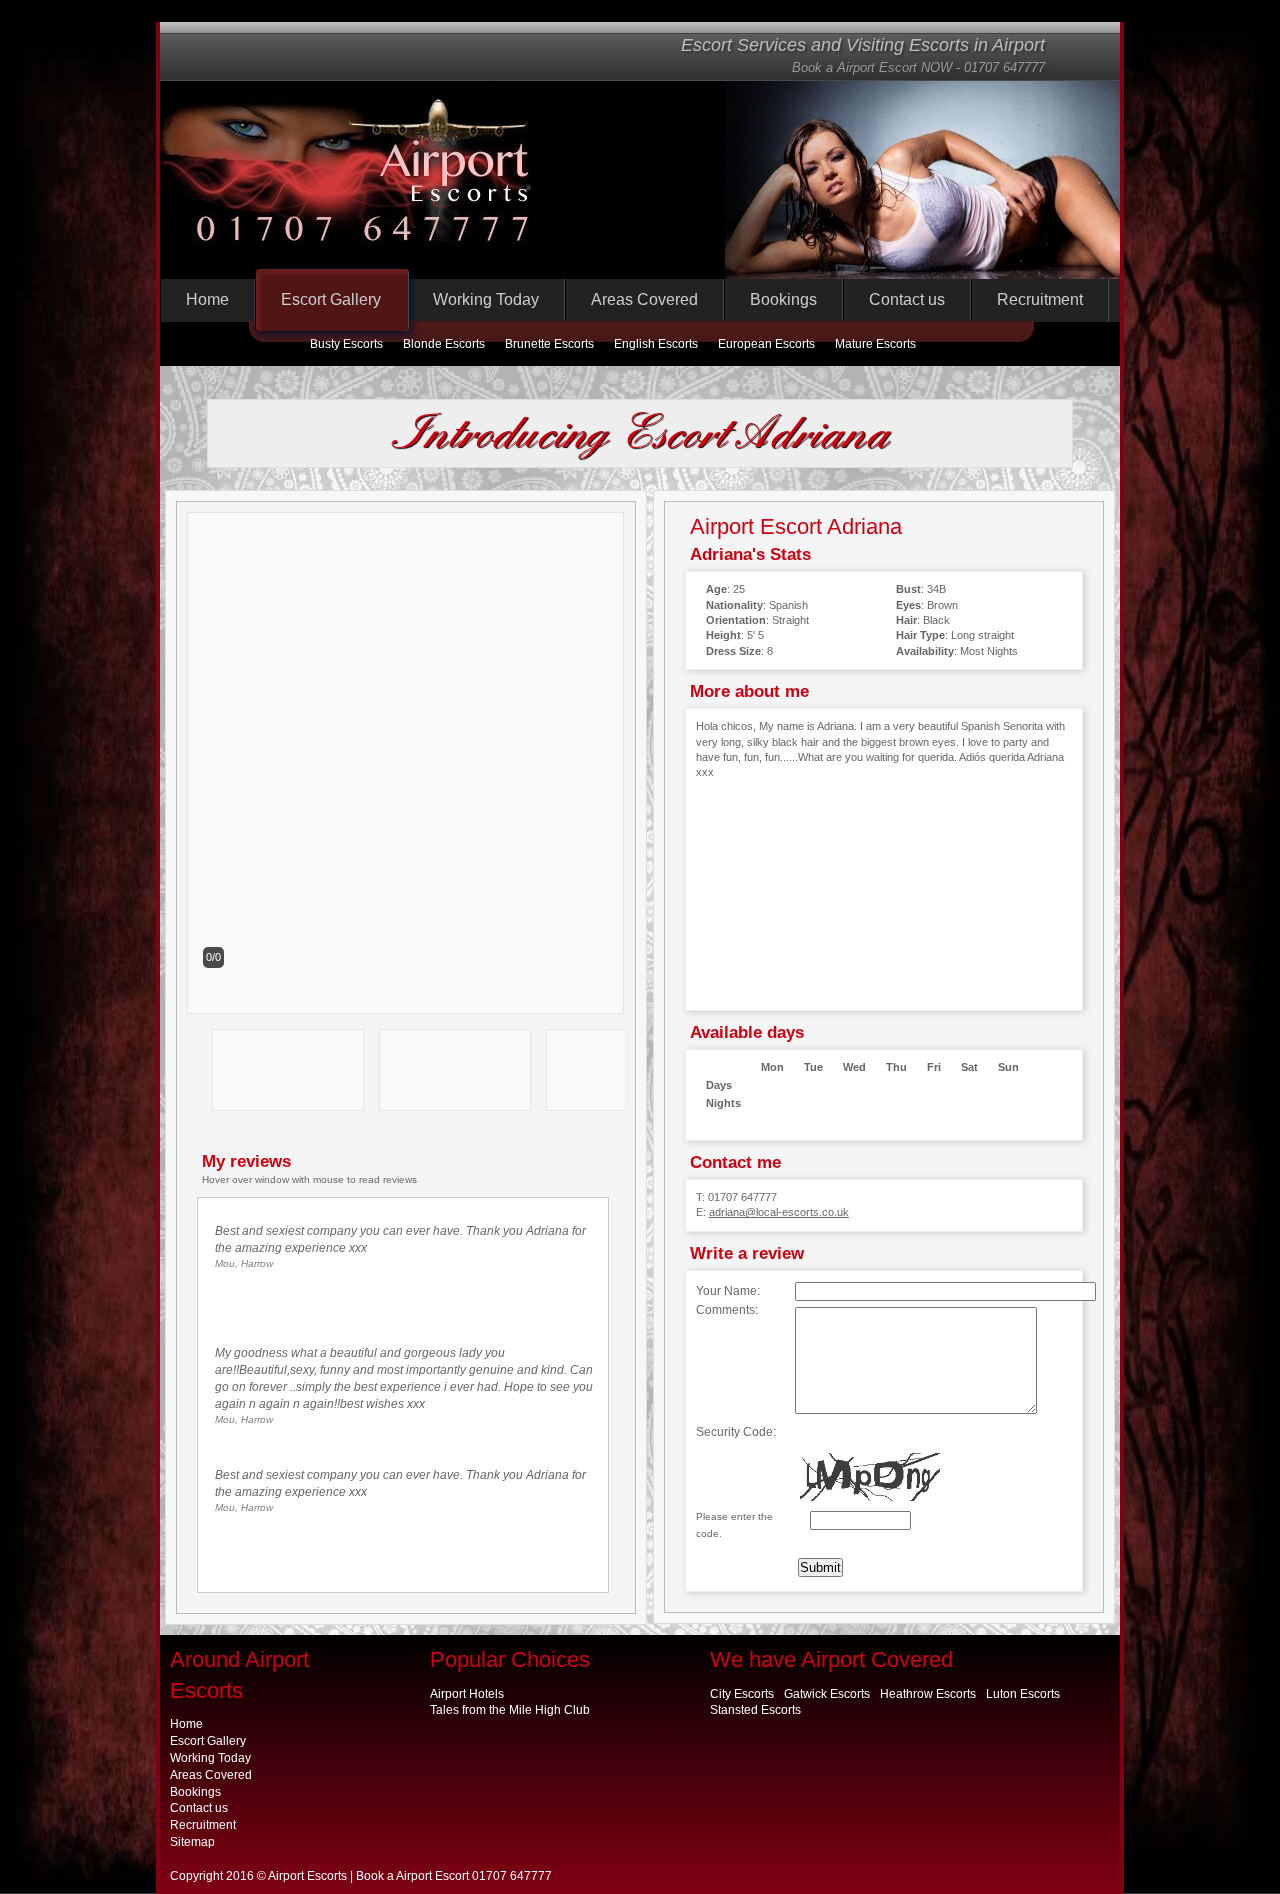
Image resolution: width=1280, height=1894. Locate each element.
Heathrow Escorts (928, 1694)
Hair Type (920, 635)
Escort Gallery (331, 299)
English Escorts (656, 344)
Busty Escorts (346, 344)
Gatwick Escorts (827, 1694)
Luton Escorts (1023, 1694)
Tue (813, 1067)
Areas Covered (644, 299)
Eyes (908, 605)
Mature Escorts (875, 344)
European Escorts (766, 344)
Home (207, 299)
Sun (1008, 1067)
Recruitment (1040, 299)
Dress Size (733, 651)
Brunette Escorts (549, 344)
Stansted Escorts (755, 1710)
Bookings (783, 299)
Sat (969, 1067)
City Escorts (742, 1694)
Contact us (907, 299)
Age (716, 589)
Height (723, 635)
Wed (854, 1067)
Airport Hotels (467, 1694)
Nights (723, 1103)
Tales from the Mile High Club (510, 1710)
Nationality (734, 605)
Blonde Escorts (444, 344)
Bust (908, 589)
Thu (896, 1067)
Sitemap (192, 1842)
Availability (925, 651)
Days (719, 1085)
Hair (906, 620)
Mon (772, 1067)
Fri (934, 1067)
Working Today (486, 299)
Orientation (736, 620)
